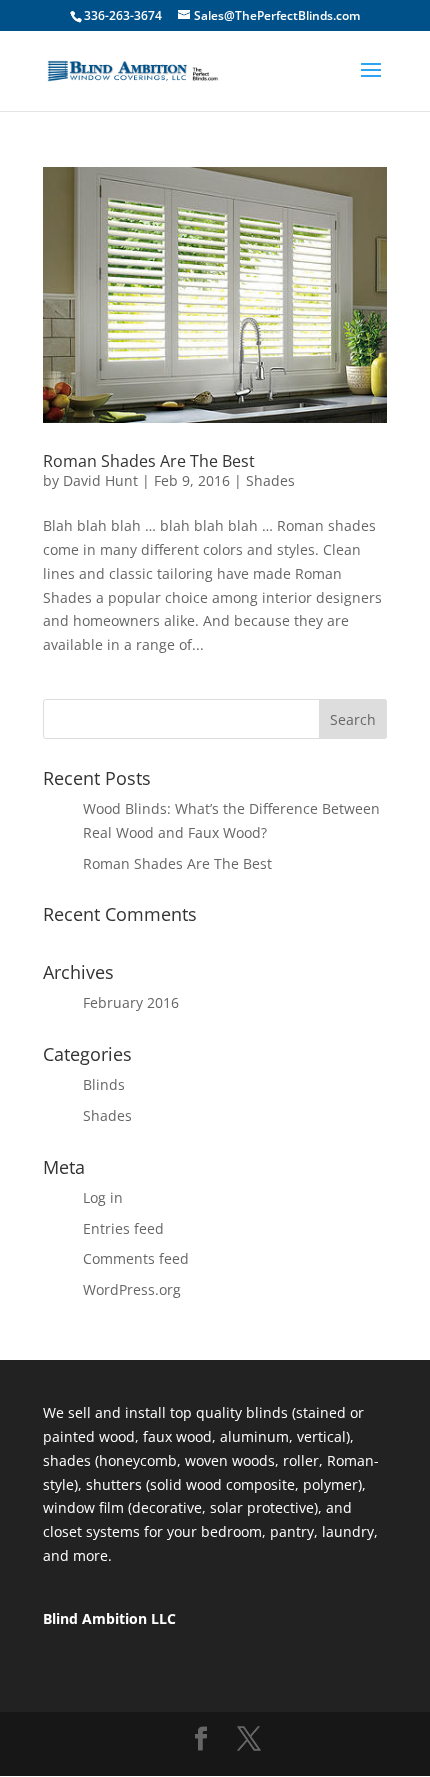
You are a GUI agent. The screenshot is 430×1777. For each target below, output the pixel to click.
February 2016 (131, 1002)
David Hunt (100, 480)
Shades (270, 480)
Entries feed (123, 1228)
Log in (103, 1197)
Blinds (104, 1084)
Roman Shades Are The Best (149, 461)
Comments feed (136, 1258)
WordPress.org (132, 1289)
